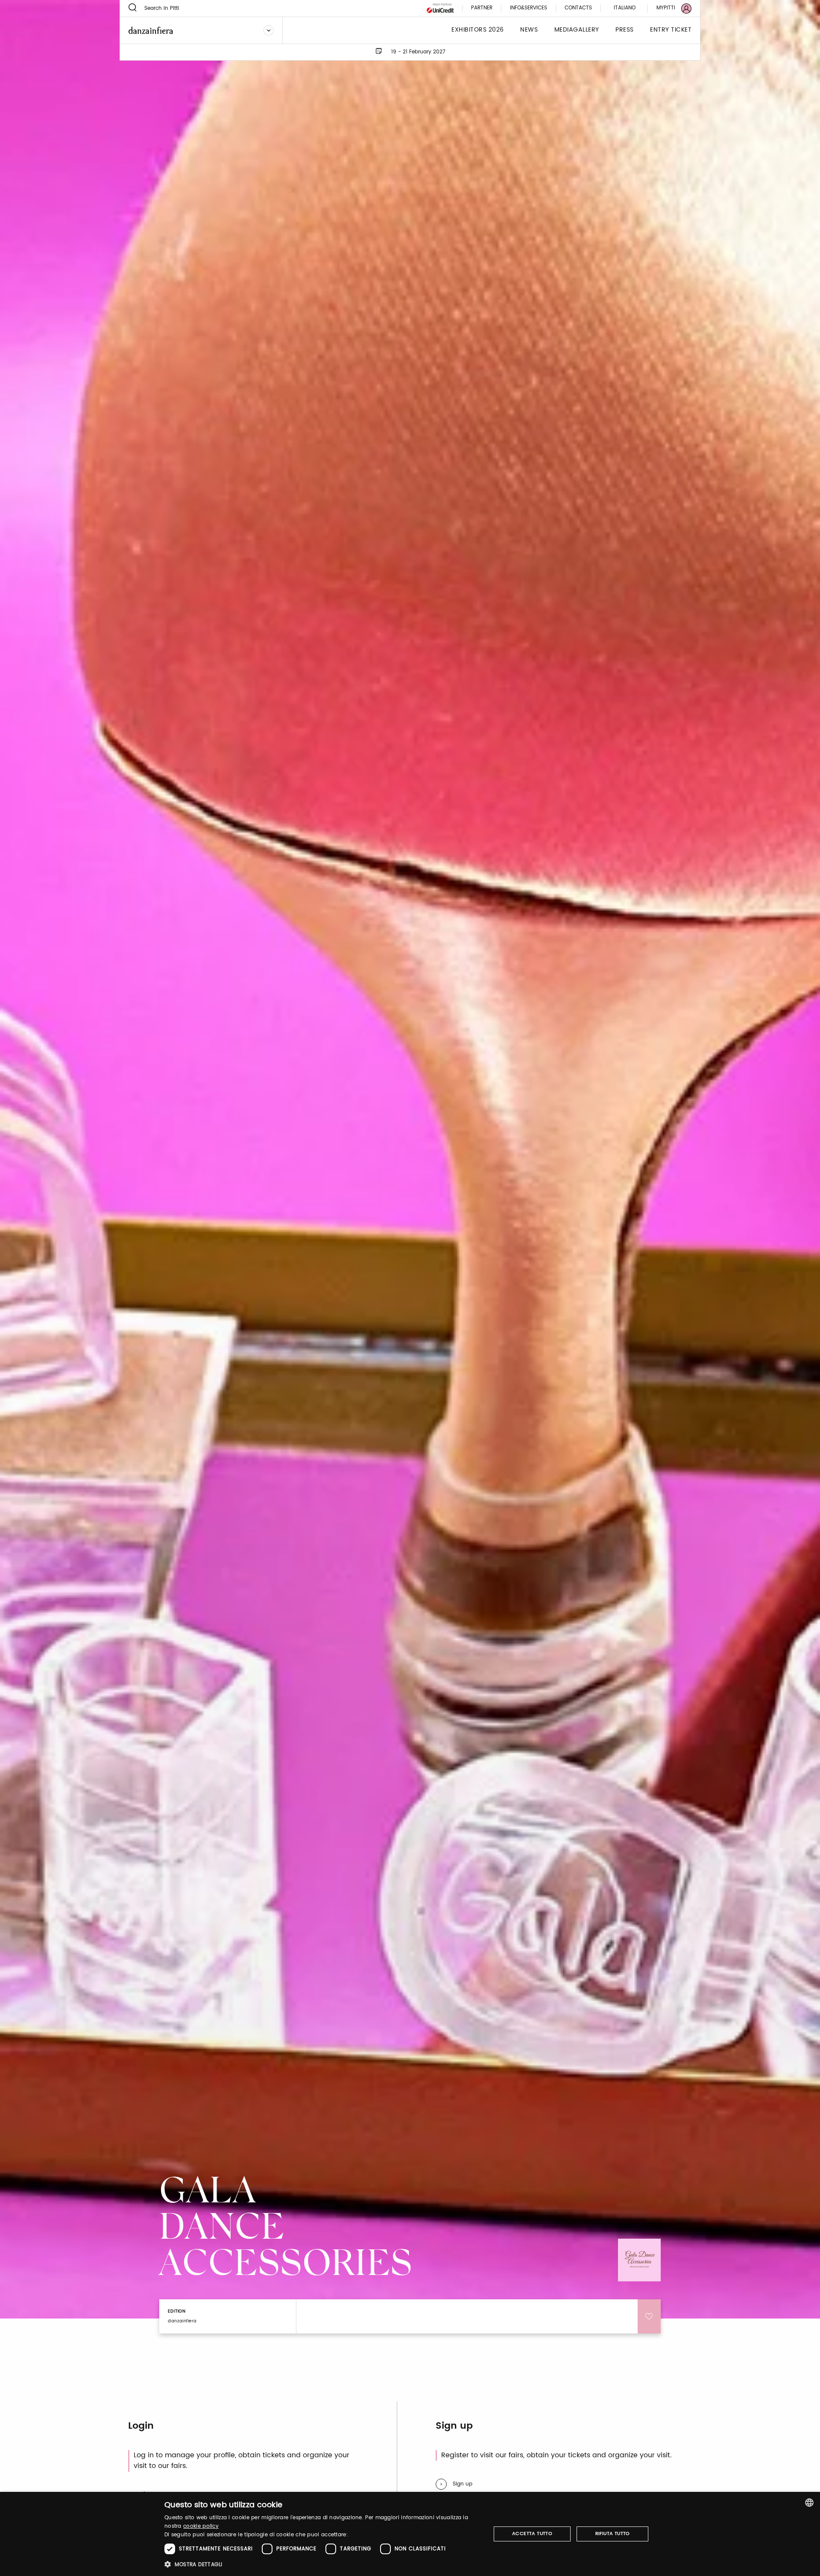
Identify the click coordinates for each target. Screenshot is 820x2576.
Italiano (625, 8)
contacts (578, 8)
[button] (323, 2564)
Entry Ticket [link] (671, 30)
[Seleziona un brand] (269, 30)
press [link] (625, 30)
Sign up (463, 2484)
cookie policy (201, 2526)
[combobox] (809, 2503)
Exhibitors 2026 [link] (478, 30)
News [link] (529, 30)
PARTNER (482, 8)
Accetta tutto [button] (532, 2534)
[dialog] (410, 2534)
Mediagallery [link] (577, 30)
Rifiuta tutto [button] (613, 2534)
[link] (669, 8)
